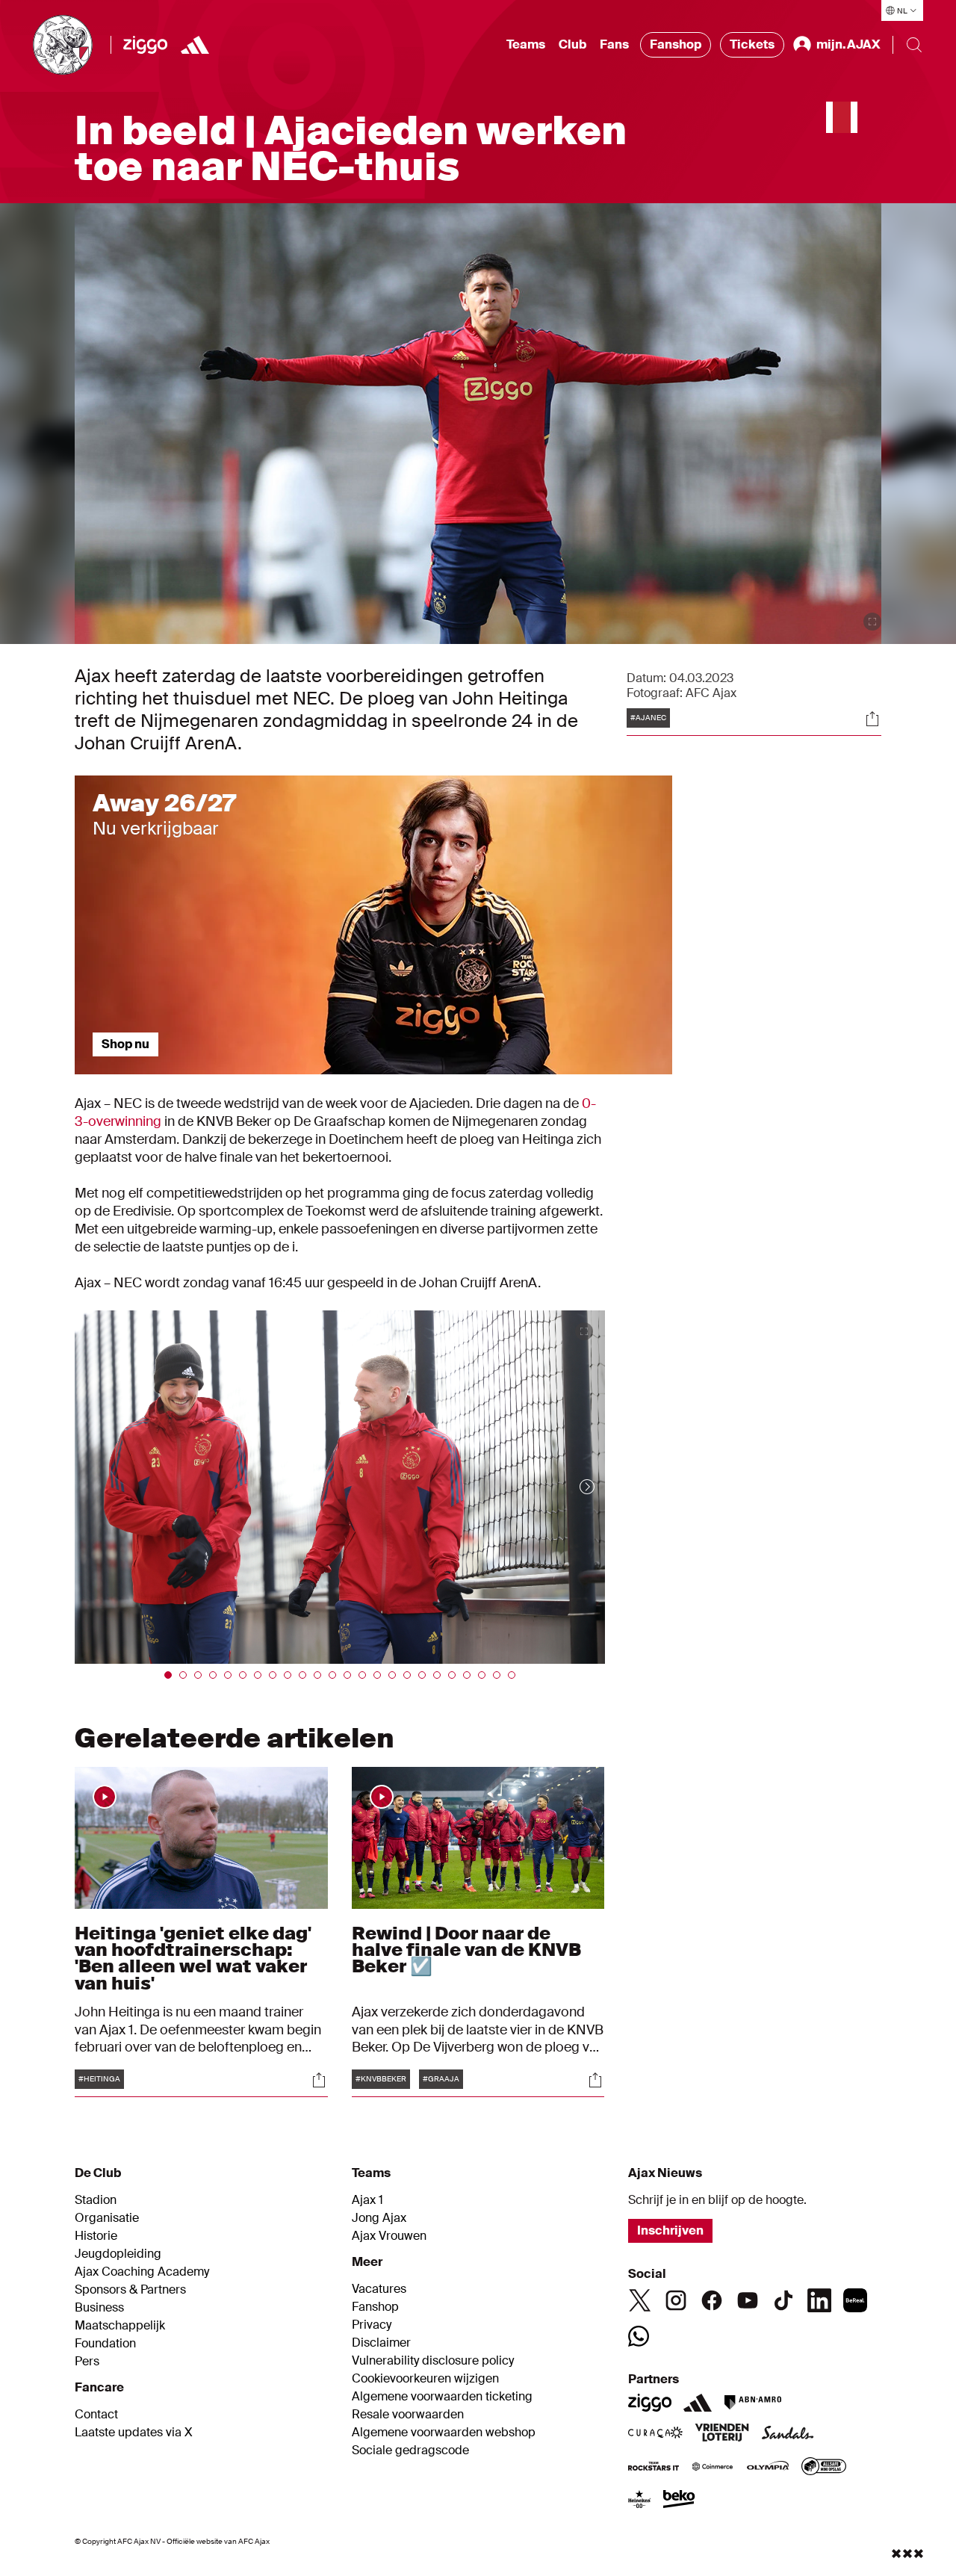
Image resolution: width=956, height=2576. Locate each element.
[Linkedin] (819, 2300)
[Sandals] (788, 2434)
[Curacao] (655, 2434)
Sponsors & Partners (130, 2290)
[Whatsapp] (639, 2336)
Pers (87, 2362)
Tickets (752, 44)
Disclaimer (381, 2343)
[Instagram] (676, 2300)
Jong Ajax (379, 2218)
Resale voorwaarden (408, 2415)
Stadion (96, 2200)
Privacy (372, 2325)
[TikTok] (783, 2300)
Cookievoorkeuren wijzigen (425, 2379)
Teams (526, 44)
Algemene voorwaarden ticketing (442, 2397)
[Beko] (679, 2501)
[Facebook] (712, 2300)
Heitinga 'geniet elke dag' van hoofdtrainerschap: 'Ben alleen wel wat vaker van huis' (193, 1958)
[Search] (914, 45)
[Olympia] (768, 2468)
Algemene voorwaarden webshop (444, 2433)
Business (99, 2308)
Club (572, 44)
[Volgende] (572, 1487)
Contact (96, 2415)
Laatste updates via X (134, 2433)
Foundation (105, 2344)
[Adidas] (698, 2403)
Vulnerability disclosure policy (433, 2361)
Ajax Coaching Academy (142, 2272)
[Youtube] (748, 2300)
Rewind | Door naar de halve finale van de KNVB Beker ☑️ (466, 1950)
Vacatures (379, 2289)
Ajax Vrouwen (389, 2236)
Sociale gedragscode (410, 2450)
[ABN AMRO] (752, 2403)
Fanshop (676, 44)
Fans (614, 44)
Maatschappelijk (120, 2326)
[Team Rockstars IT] (654, 2468)
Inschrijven (670, 2230)
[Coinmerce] (713, 2468)
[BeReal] (855, 2300)
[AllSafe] (824, 2468)
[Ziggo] (145, 45)
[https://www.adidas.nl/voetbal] (195, 45)
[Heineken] (640, 2501)
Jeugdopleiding (118, 2254)
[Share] (872, 719)
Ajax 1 (367, 2200)
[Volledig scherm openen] (872, 622)
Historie (96, 2236)
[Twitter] (640, 2300)
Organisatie (107, 2218)
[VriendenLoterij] (722, 2434)
